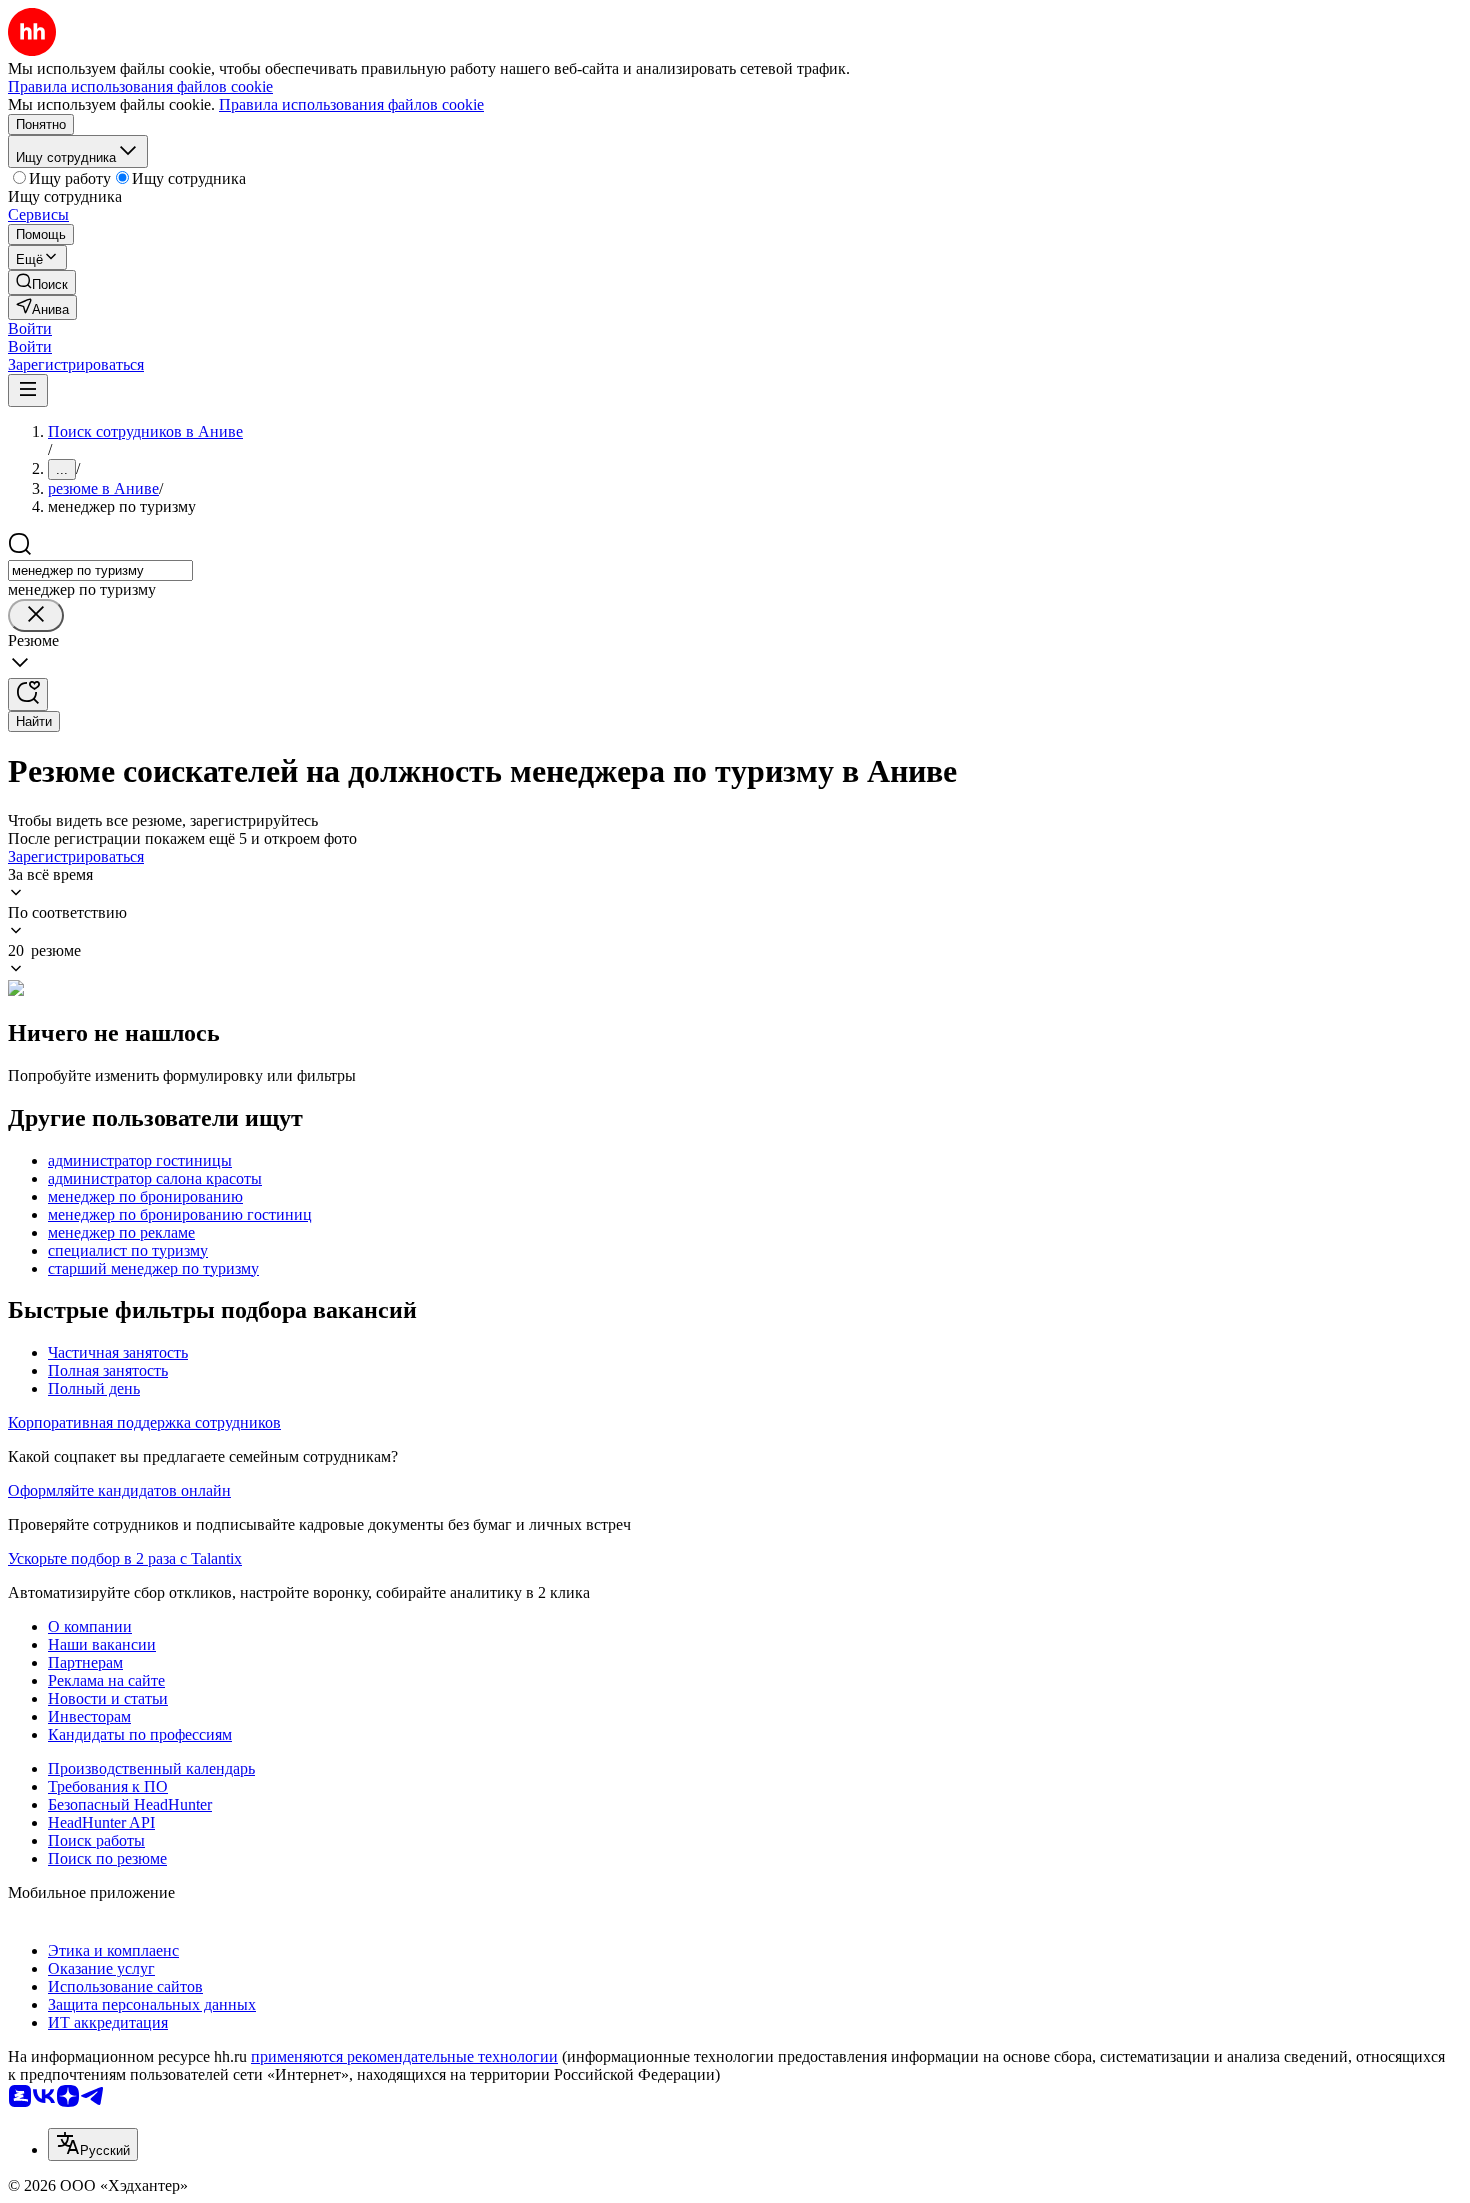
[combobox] (100, 570)
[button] (30, 328)
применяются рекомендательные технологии (404, 2056)
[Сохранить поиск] (28, 694)
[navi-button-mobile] (28, 390)
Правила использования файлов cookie (351, 104)
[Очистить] (36, 615)
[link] (42, 282)
